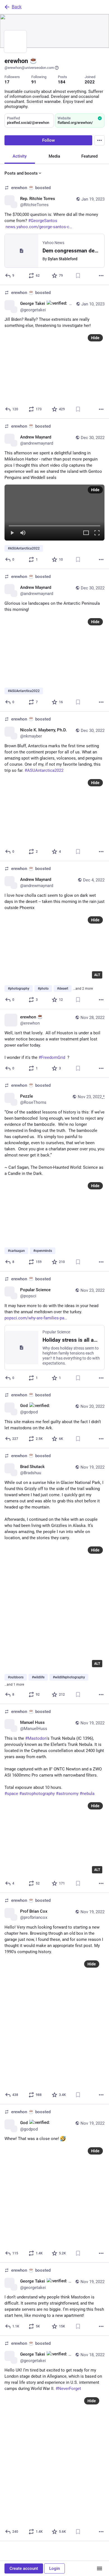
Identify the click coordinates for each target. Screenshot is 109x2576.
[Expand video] (86, 533)
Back (17, 7)
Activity (20, 156)
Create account (24, 2568)
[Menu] (99, 140)
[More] (101, 276)
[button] (54, 513)
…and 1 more (14, 1685)
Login (54, 2568)
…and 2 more (83, 989)
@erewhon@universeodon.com (29, 68)
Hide (95, 338)
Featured (89, 156)
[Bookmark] (78, 276)
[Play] (12, 533)
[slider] (54, 525)
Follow (48, 140)
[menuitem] (54, 513)
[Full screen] (97, 533)
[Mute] (23, 533)
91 (34, 82)
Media (54, 156)
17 (7, 82)
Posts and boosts (21, 173)
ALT (97, 975)
